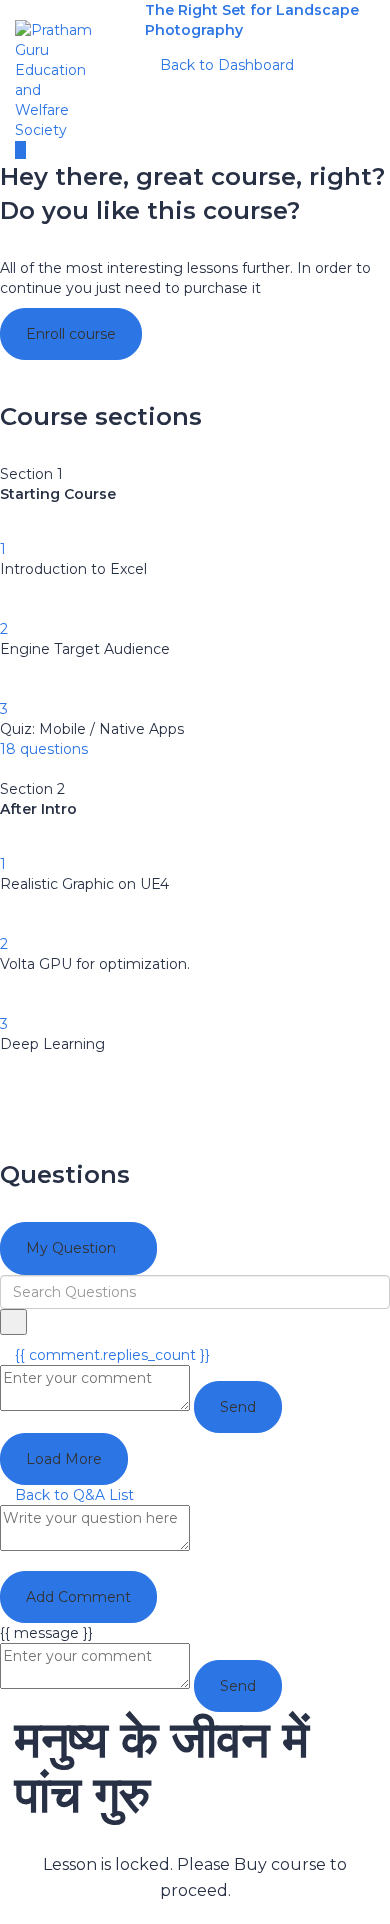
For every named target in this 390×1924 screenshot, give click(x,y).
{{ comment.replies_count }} (110, 1355)
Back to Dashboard (225, 65)
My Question (73, 1248)
